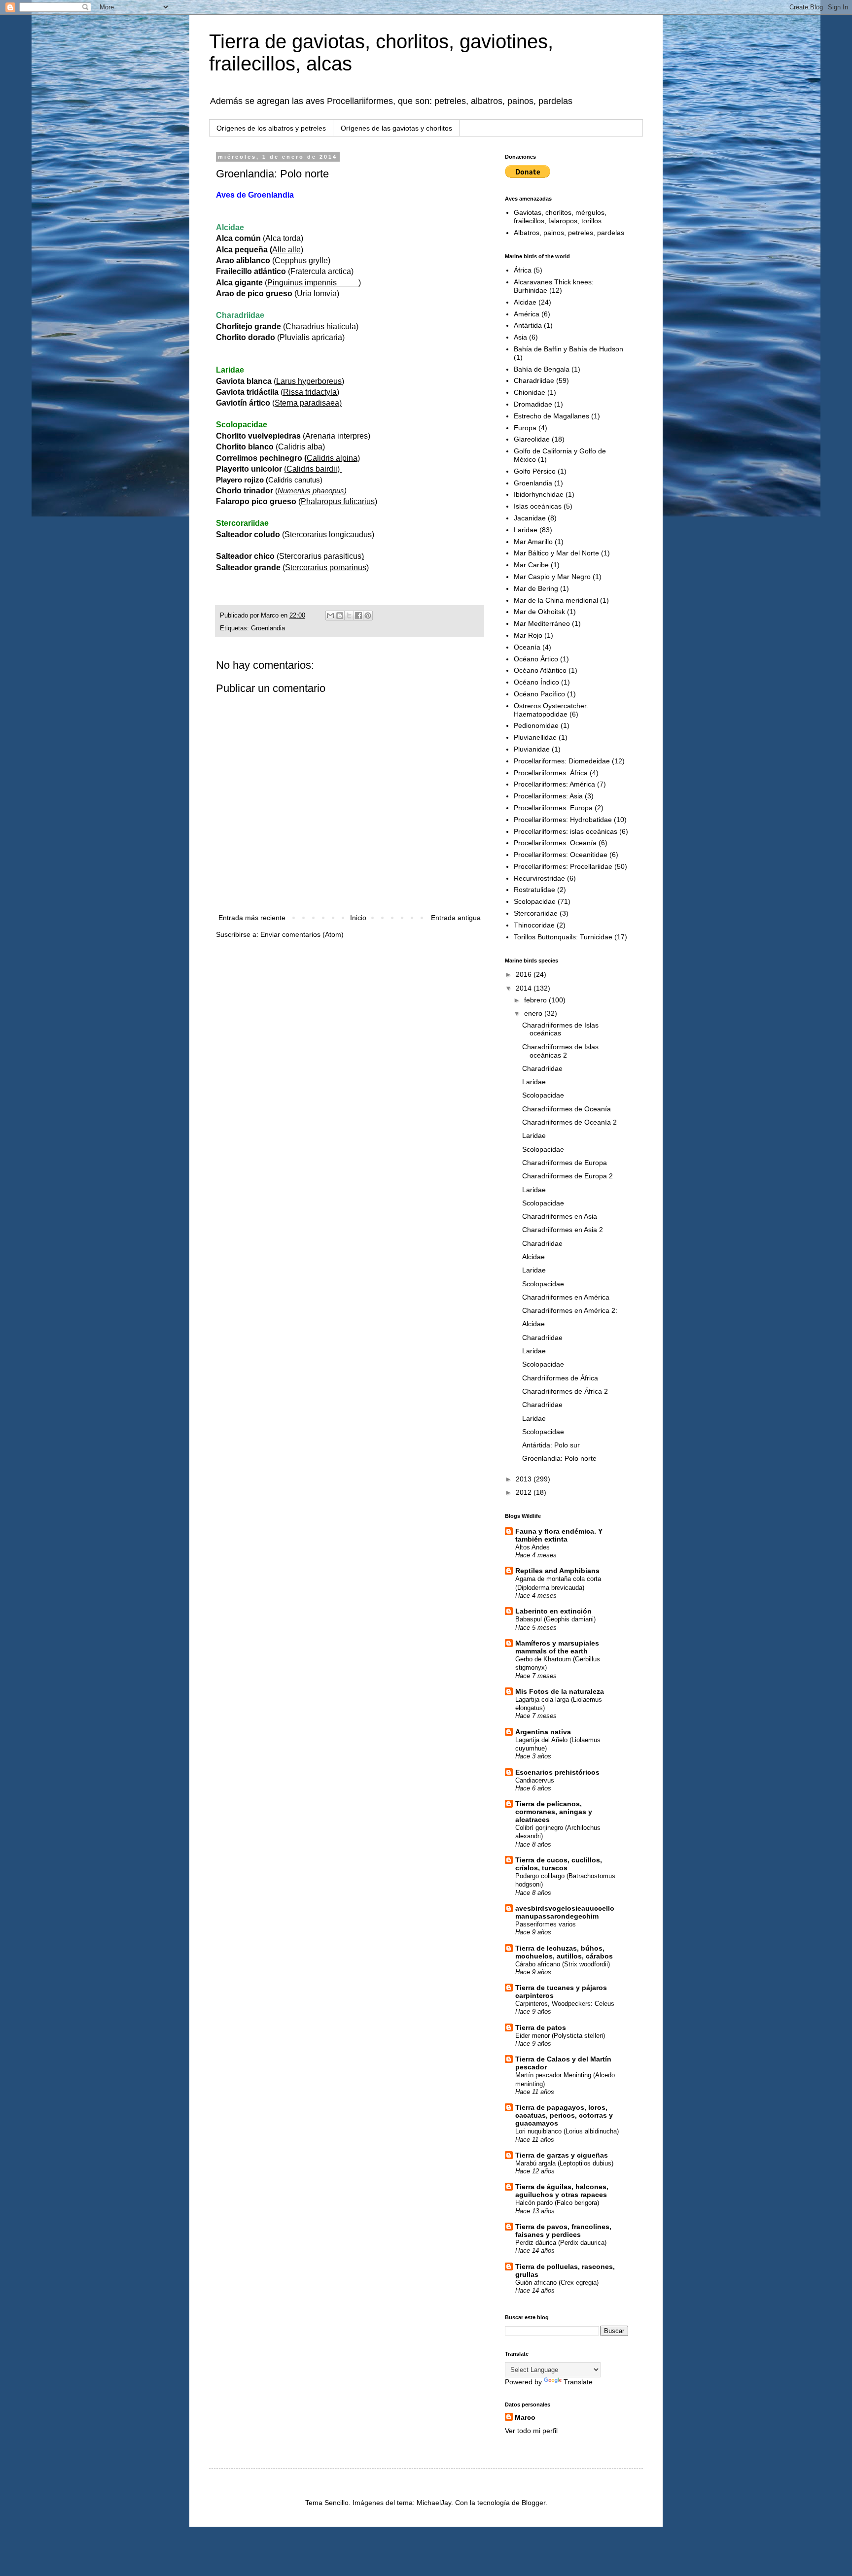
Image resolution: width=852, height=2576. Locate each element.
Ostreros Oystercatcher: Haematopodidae (551, 710)
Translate (578, 2382)
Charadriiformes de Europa (565, 1163)
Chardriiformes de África (560, 1378)
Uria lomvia (317, 293)
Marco (525, 2417)
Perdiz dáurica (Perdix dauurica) (561, 2243)
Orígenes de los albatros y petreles (271, 128)
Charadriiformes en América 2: (570, 1310)
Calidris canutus (294, 480)
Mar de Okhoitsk (539, 612)
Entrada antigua (456, 918)
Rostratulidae (534, 890)
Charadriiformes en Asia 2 (563, 1230)
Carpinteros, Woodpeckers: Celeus (565, 2004)
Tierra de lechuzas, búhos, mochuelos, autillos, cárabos (564, 1952)
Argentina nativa (543, 1732)
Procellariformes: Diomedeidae (562, 761)
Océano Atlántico (540, 670)
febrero (536, 1000)
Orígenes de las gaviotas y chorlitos (396, 128)
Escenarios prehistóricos (557, 1772)
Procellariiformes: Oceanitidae (561, 855)
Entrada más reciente (252, 918)
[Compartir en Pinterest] (368, 616)
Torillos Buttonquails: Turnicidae (563, 937)
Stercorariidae (536, 913)
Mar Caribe (531, 565)
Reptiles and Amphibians (557, 1571)
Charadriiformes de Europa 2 (568, 1176)
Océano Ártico (536, 659)
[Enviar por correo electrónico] (330, 616)
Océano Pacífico (539, 694)
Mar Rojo (528, 635)
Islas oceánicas (538, 506)
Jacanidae (530, 518)
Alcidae (525, 302)
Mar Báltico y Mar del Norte (556, 553)
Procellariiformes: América (554, 784)
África (523, 270)
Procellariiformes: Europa (553, 808)
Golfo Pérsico (535, 471)
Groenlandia (268, 628)
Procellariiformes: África (551, 773)
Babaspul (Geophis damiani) (555, 1619)
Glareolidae (532, 439)
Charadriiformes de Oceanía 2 (569, 1122)
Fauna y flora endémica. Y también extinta (559, 1535)
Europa (525, 428)
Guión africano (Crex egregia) (557, 2283)
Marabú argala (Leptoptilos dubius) (564, 2163)
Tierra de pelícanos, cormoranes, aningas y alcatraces (554, 1812)
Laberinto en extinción (553, 1611)
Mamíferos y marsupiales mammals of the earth (557, 1647)
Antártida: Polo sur (551, 1445)
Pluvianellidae (535, 737)
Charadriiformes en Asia (560, 1216)
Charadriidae (534, 380)
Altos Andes (532, 1547)
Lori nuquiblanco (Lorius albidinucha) (567, 2131)
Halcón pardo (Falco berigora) (557, 2203)
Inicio (358, 918)
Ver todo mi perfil (531, 2431)
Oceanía (527, 647)
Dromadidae (533, 404)
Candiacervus (535, 1780)
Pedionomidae (536, 725)
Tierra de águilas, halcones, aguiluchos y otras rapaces (562, 2191)
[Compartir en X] (349, 616)
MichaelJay (434, 2503)
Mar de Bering (536, 588)
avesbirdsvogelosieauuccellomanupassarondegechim (565, 1912)
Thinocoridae (534, 925)
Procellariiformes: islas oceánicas (566, 831)
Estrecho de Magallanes (551, 416)
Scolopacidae (535, 901)
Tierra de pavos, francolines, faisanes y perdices (563, 2231)
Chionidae (530, 392)
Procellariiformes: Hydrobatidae (563, 820)
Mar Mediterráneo (542, 623)
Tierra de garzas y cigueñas (562, 2155)
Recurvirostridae (539, 878)
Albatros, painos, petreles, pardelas (569, 233)
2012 (525, 1492)
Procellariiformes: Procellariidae (563, 866)
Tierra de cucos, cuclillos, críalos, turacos (559, 1864)
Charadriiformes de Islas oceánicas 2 (560, 1051)
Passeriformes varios (546, 1924)
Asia (520, 337)
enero (534, 1013)
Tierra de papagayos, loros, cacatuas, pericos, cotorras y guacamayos (564, 2115)
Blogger (533, 2503)
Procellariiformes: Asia (548, 796)
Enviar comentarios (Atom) (302, 934)
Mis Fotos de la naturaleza (560, 1691)
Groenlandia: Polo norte (559, 1458)
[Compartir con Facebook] (358, 616)
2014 (525, 988)
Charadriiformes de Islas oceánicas (560, 1029)
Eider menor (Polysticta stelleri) (560, 2036)
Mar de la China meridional (556, 600)
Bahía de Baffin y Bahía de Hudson (568, 349)
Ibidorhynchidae (539, 494)
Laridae (526, 530)
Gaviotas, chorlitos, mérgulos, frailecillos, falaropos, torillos (560, 217)
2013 (525, 1479)
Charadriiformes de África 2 (565, 1391)
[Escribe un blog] (340, 616)
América (527, 314)
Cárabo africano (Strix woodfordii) (563, 1964)
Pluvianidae (532, 749)
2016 (525, 974)
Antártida (528, 325)
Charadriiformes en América (566, 1297)
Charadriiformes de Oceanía (567, 1109)
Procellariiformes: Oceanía (555, 843)
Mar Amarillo (533, 542)
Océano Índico (536, 682)
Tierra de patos (541, 2027)
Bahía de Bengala (542, 369)
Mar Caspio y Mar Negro (552, 577)
